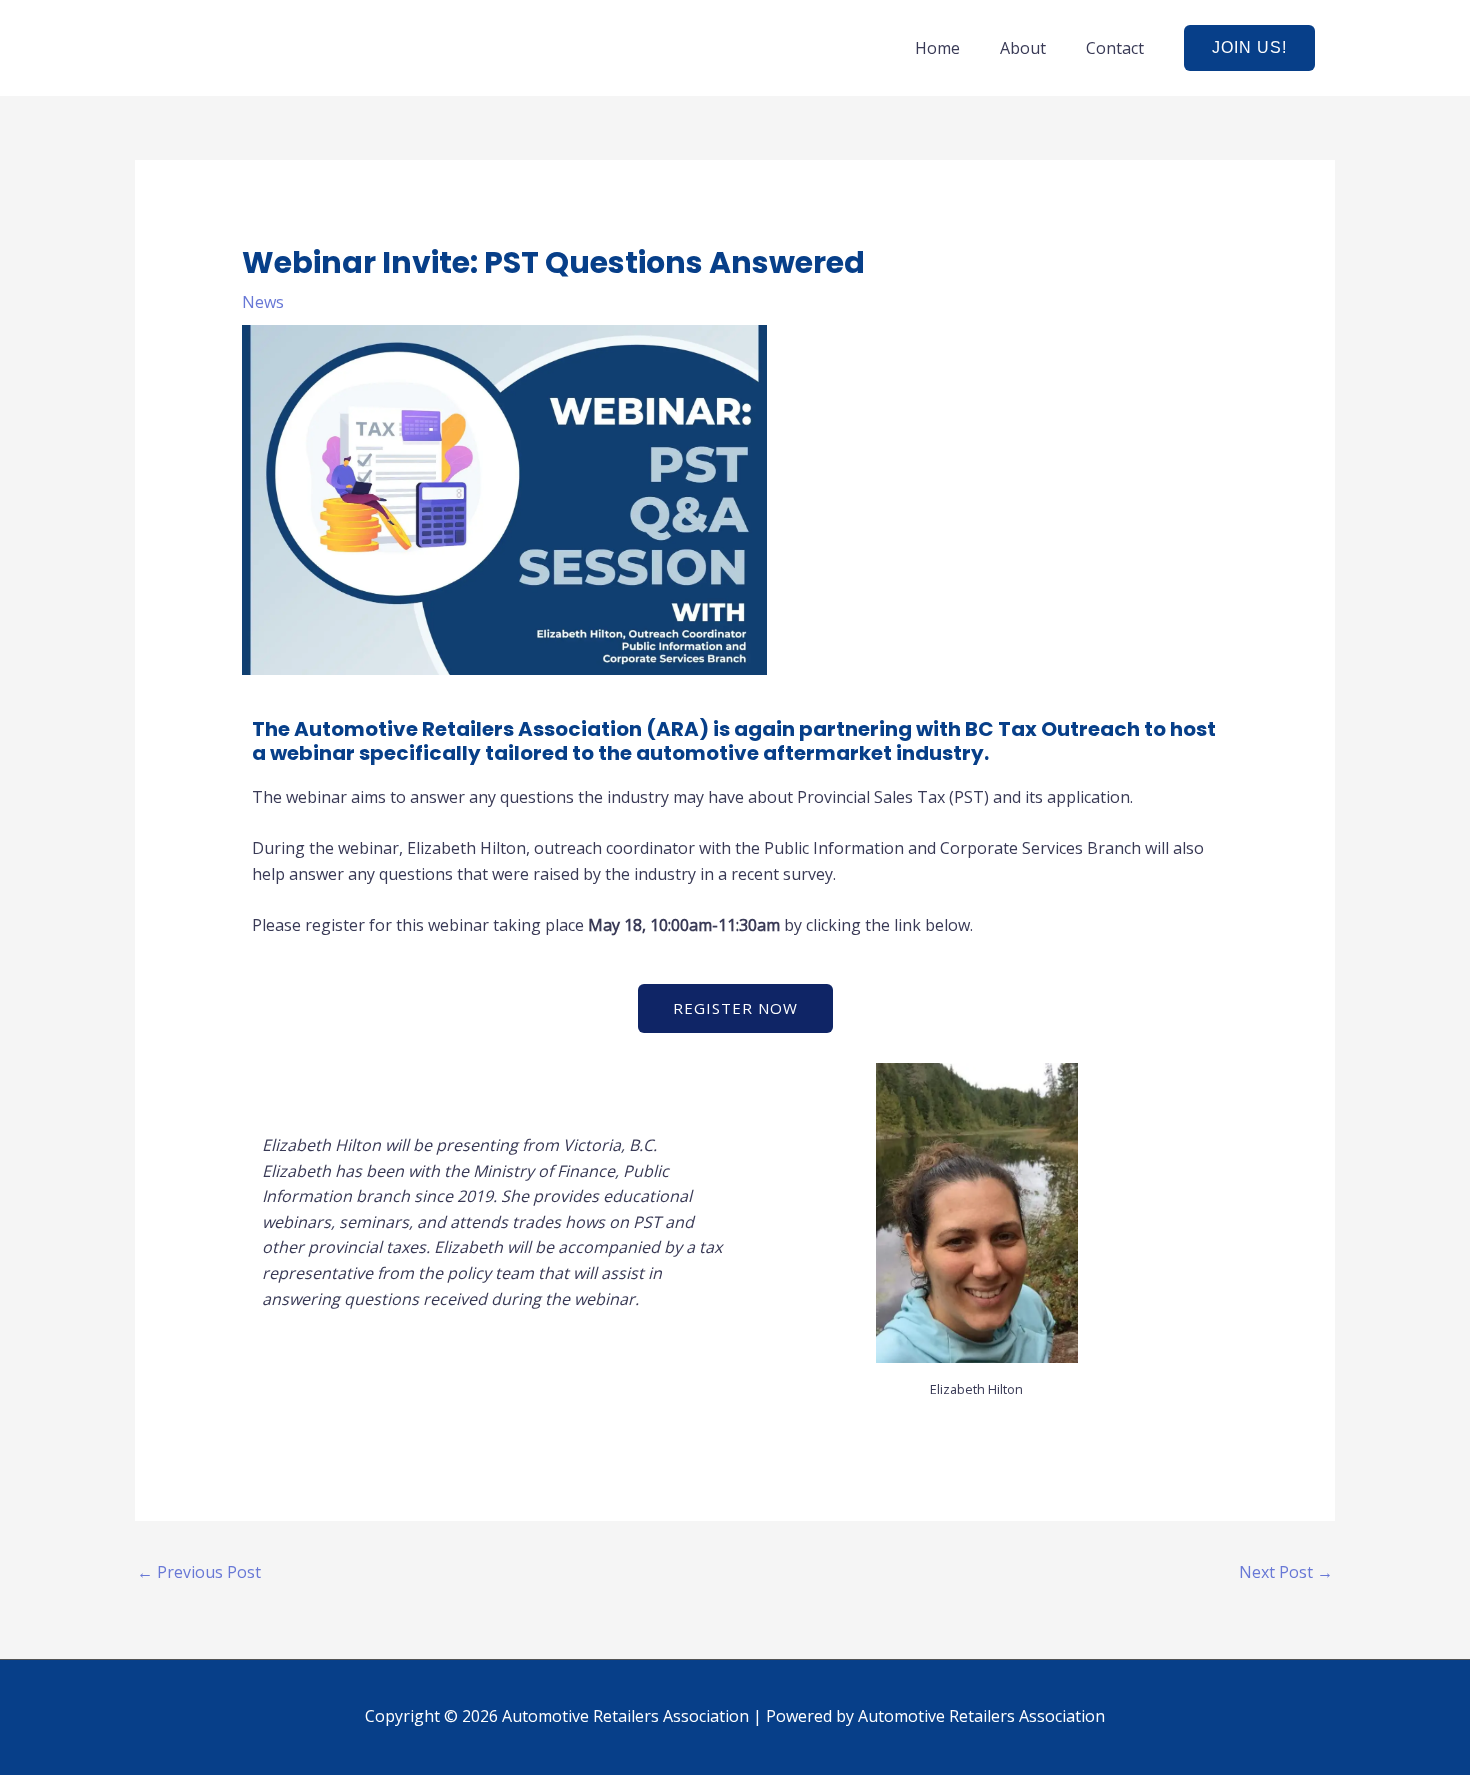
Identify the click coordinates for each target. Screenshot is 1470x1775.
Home (937, 48)
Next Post (1286, 1572)
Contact (1115, 48)
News (263, 302)
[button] (1249, 48)
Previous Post (199, 1572)
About (1023, 48)
